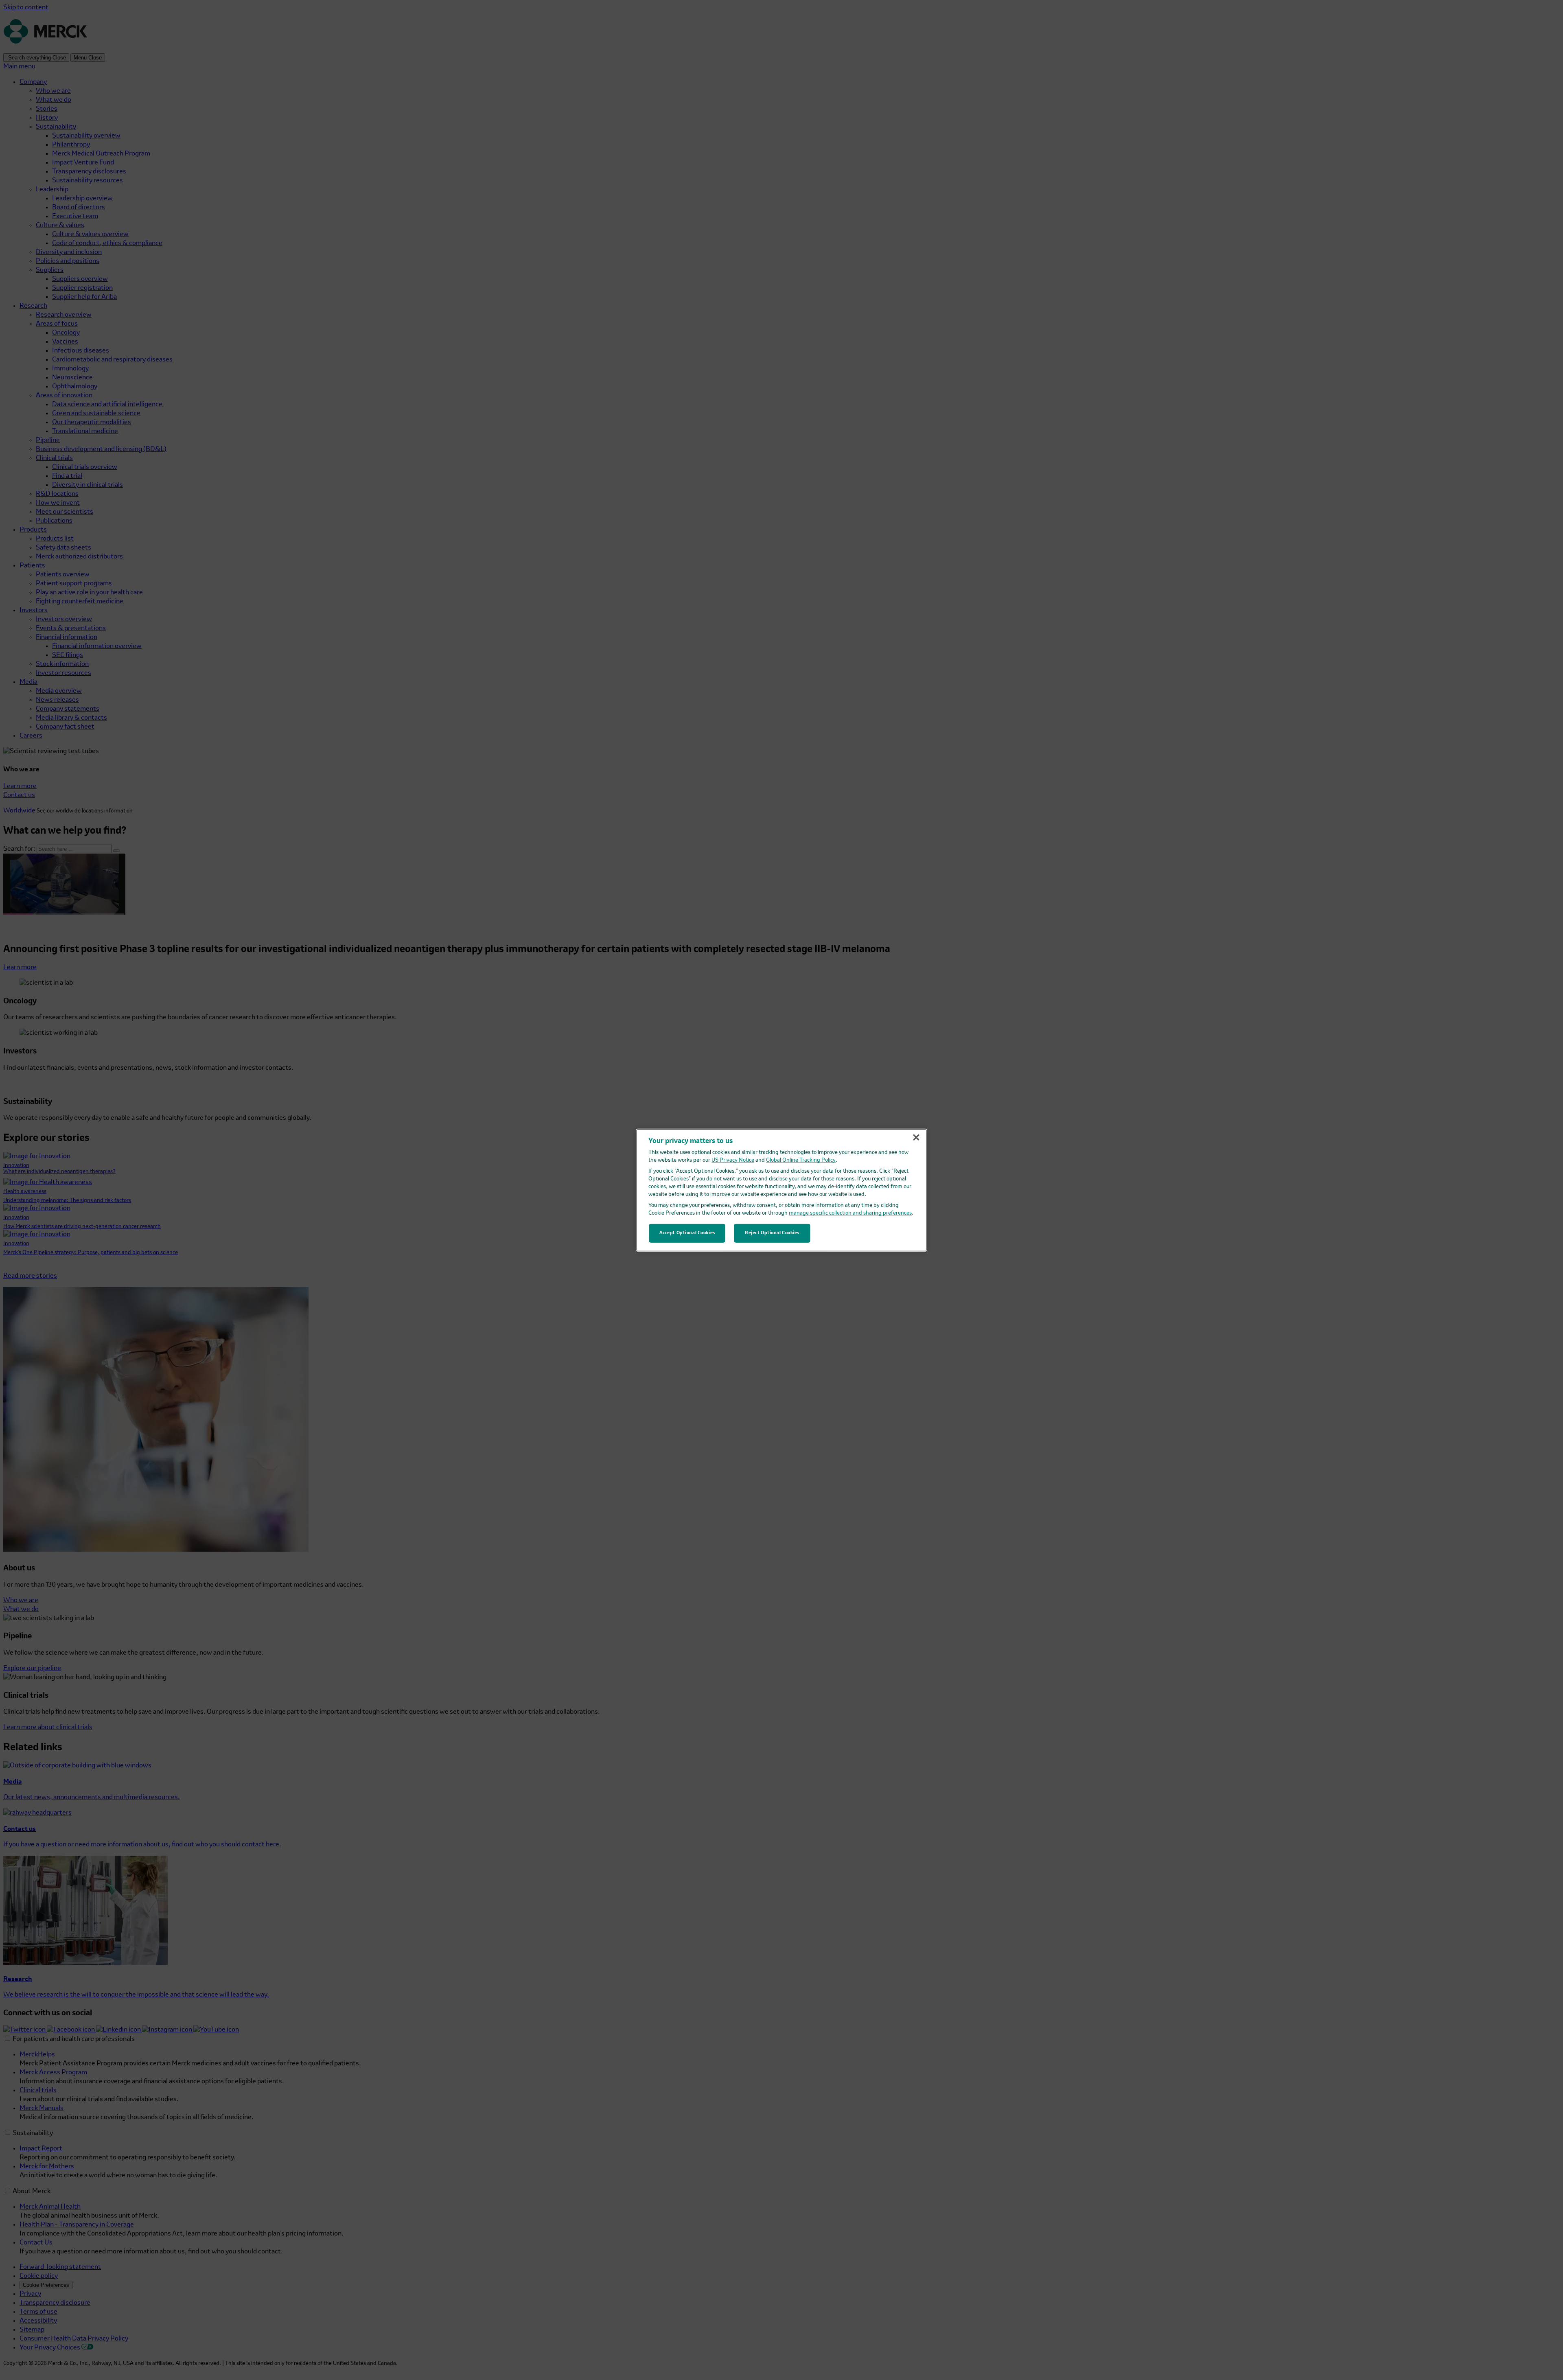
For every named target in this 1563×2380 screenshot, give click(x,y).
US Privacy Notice (733, 1160)
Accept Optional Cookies (687, 1233)
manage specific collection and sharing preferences (850, 1213)
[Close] (916, 1137)
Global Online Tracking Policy (801, 1160)
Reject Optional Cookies (772, 1233)
